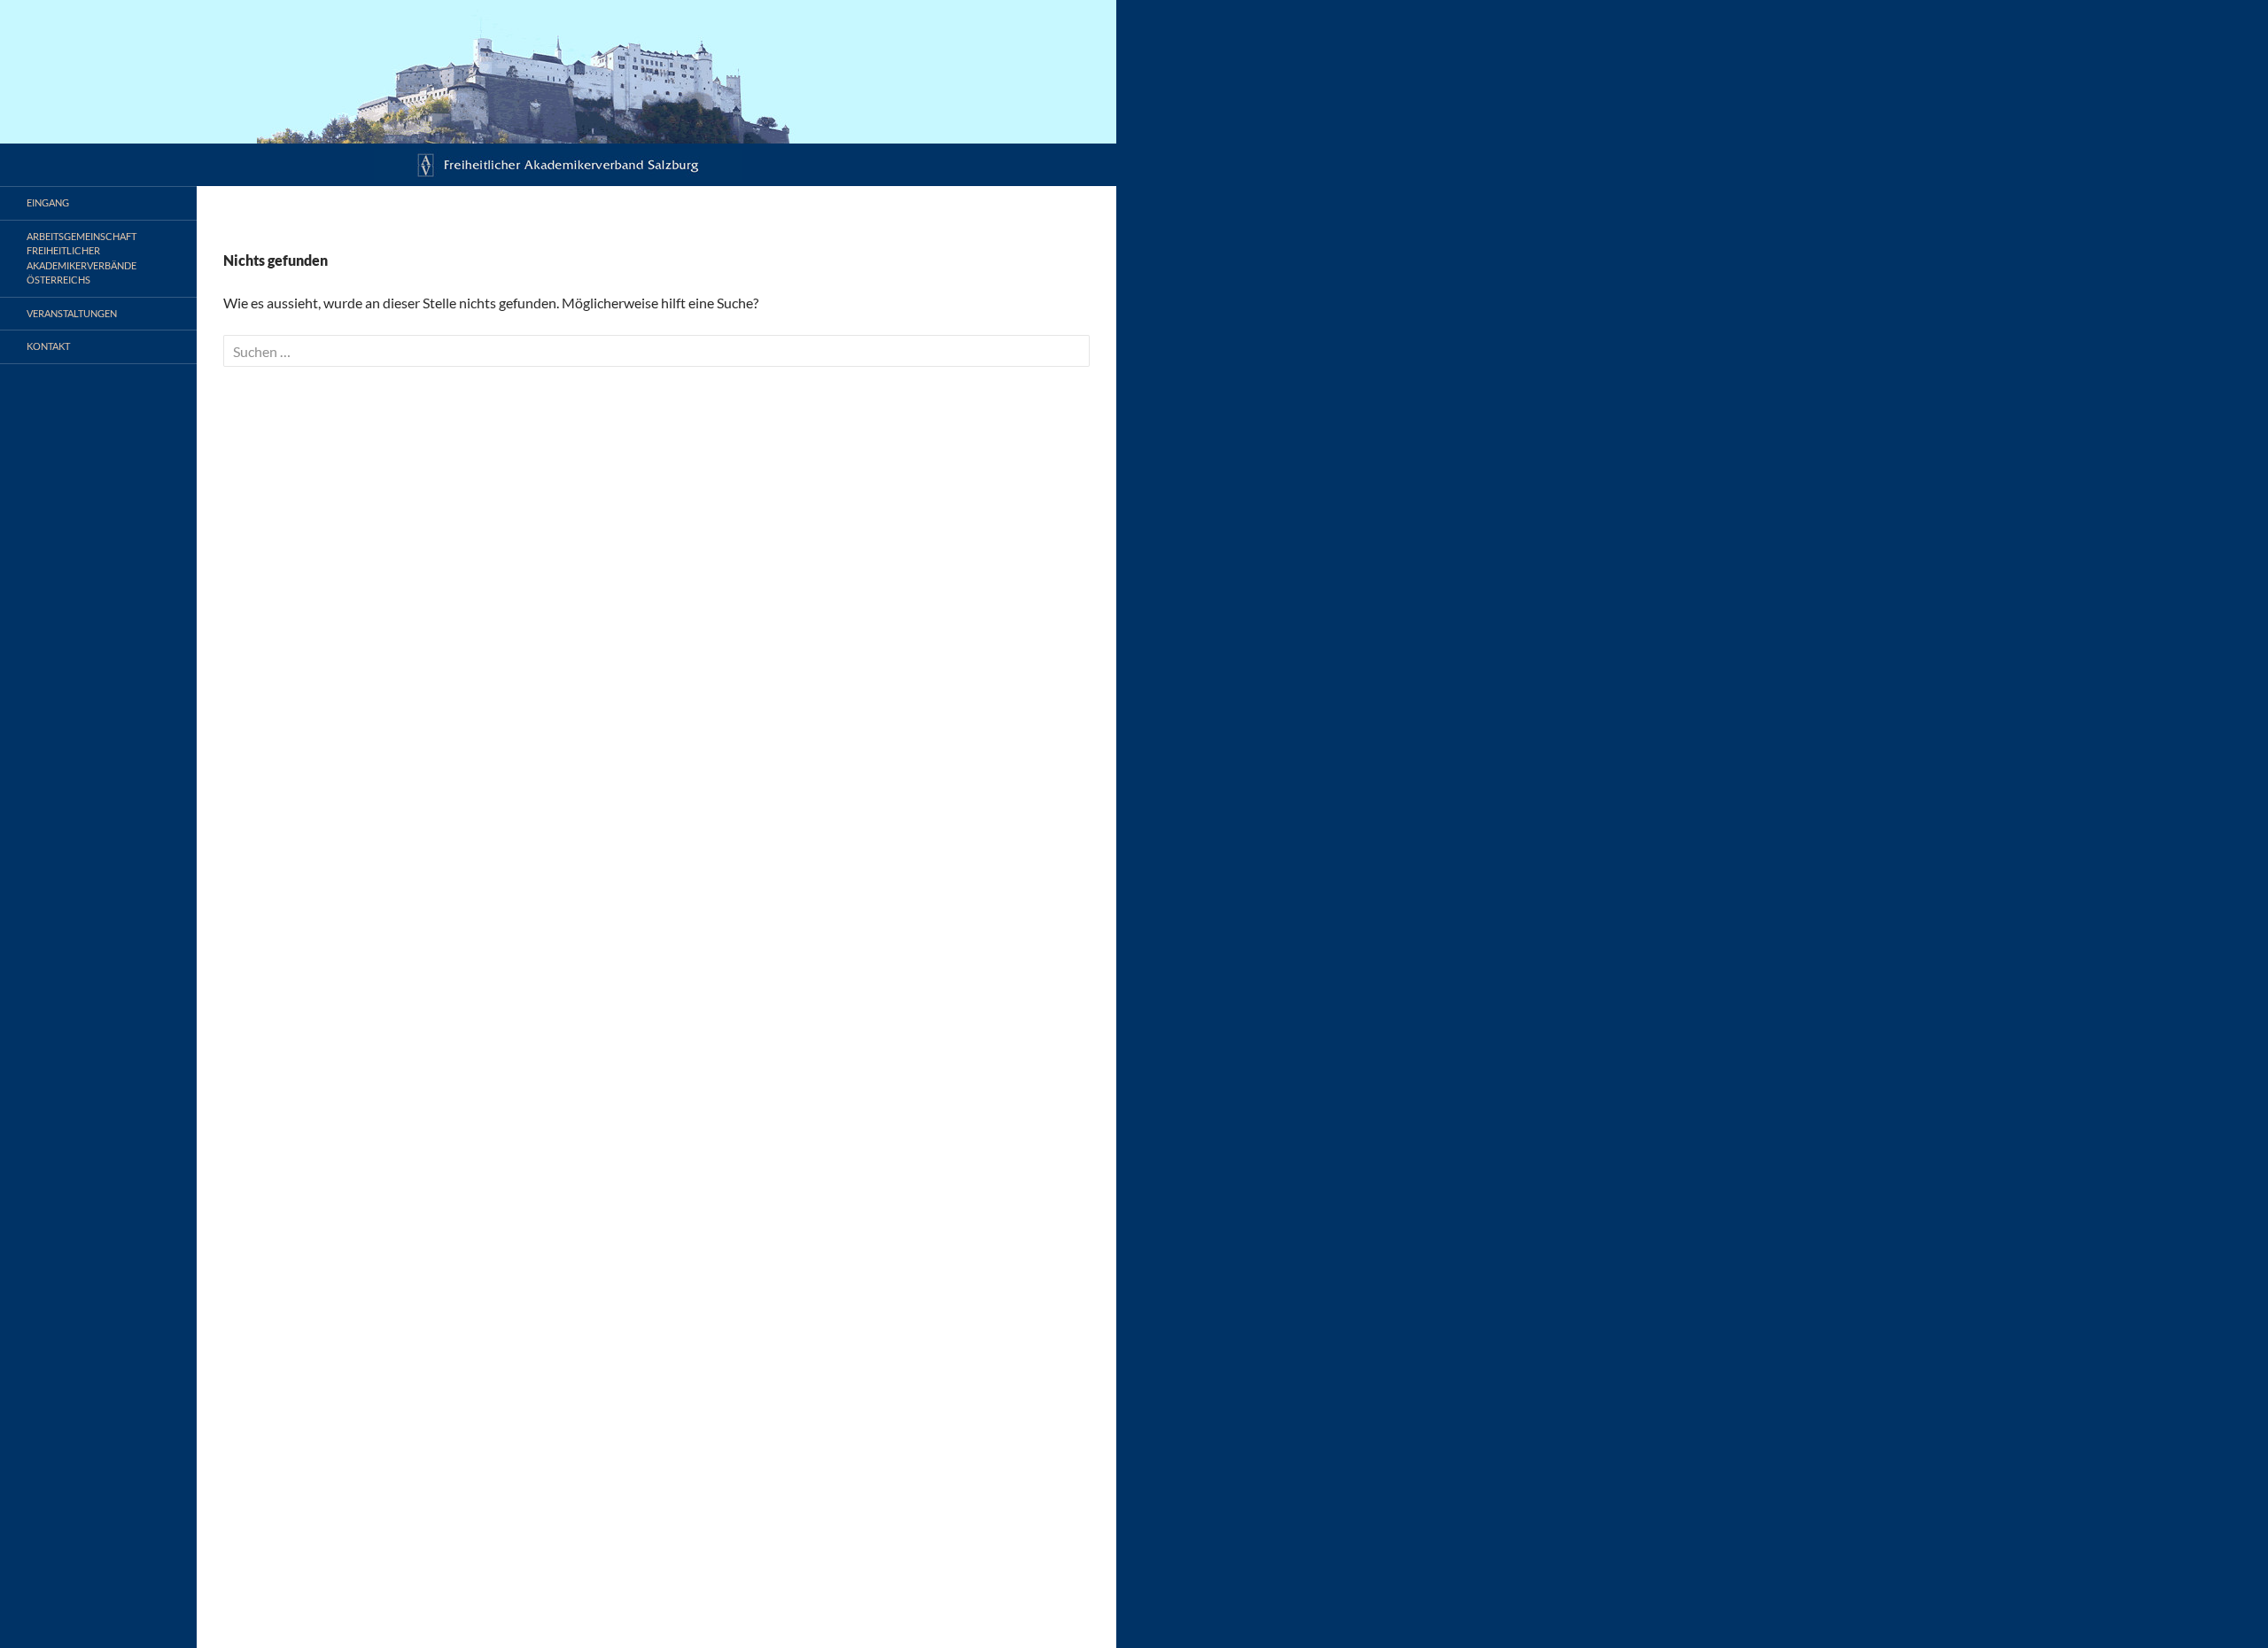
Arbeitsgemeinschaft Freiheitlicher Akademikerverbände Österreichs (82, 258)
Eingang (48, 202)
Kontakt (48, 346)
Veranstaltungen (72, 313)
